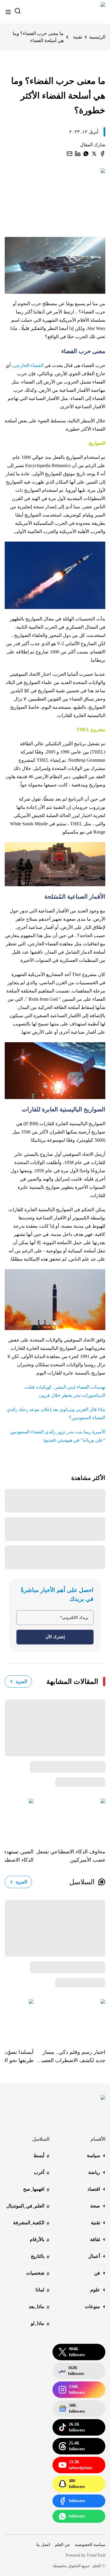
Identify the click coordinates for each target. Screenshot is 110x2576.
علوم (95, 2290)
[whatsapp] (86, 154)
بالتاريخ (40, 2257)
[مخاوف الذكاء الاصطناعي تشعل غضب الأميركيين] (69, 1819)
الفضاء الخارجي (29, 365)
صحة (95, 2206)
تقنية (78, 37)
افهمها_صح (36, 2190)
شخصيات (38, 2274)
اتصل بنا (43, 2545)
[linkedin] (78, 154)
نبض (71, 2371)
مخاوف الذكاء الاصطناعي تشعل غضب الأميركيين (71, 1856)
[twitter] (94, 154)
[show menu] (8, 12)
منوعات (92, 2307)
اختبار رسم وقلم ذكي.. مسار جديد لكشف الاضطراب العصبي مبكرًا (71, 2057)
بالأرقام (40, 2240)
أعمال (94, 2256)
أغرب (42, 2173)
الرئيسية (97, 37)
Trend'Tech (96, 2555)
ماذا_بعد (39, 2307)
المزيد (21, 1681)
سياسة (93, 2156)
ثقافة (95, 2239)
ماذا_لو (40, 2324)
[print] (102, 154)
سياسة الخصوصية (90, 2545)
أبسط (41, 2156)
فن (97, 2273)
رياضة (94, 2172)
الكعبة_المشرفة (31, 2223)
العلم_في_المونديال (28, 2206)
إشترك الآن (55, 1637)
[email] (70, 154)
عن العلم (62, 2545)
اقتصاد (94, 2189)
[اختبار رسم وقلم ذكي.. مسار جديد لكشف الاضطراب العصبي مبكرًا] (69, 2019)
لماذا (42, 2290)
